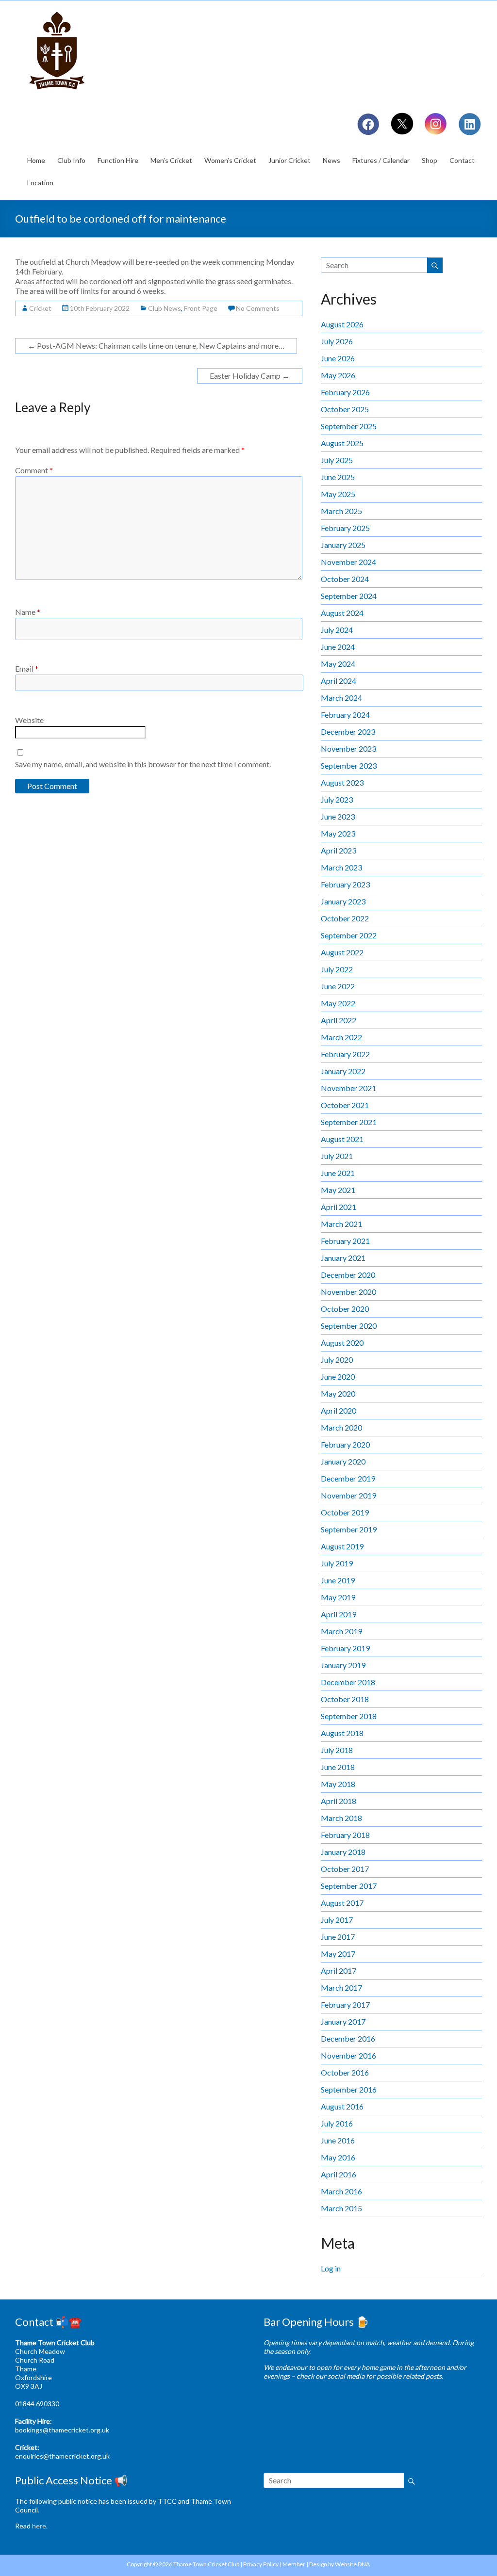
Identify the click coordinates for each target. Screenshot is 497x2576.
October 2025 (345, 409)
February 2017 (345, 2004)
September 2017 (349, 1886)
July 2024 (337, 630)
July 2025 (337, 460)
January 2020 (343, 1461)
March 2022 (341, 1037)
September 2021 (349, 1122)
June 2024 (338, 647)
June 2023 (338, 816)
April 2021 (339, 1207)
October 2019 (345, 1512)
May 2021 (338, 1190)
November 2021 (348, 1088)
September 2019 (349, 1529)
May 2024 (338, 664)
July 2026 (337, 341)
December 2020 (348, 1275)
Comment (34, 470)
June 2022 (338, 986)
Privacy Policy (261, 2564)
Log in (331, 2268)
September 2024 (349, 596)
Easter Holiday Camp (250, 376)
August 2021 (342, 1139)
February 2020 (345, 1444)
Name (28, 612)
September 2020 (349, 1326)
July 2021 (337, 1156)
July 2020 (337, 1360)
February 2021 (345, 1241)
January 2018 (343, 1852)
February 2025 (345, 528)
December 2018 (348, 1682)
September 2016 (349, 2089)
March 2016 (341, 2191)
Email (27, 668)
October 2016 (345, 2072)
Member (294, 2564)
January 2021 (343, 1258)
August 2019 (342, 1546)
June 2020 (338, 1377)
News (331, 160)
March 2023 (341, 867)
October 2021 (345, 1105)
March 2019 (341, 1631)
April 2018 (339, 1801)
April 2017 (339, 1971)
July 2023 (337, 799)
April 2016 (339, 2174)
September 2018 (349, 1716)
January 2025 (343, 545)
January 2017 (343, 2021)
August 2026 (342, 324)
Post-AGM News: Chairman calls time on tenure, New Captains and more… (156, 346)
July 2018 (337, 1750)
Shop (430, 160)
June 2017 (338, 1937)
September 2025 (349, 426)
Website (29, 720)
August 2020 (342, 1343)
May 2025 (338, 494)
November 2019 (348, 1495)
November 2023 (348, 749)
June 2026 (338, 358)
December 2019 (348, 1478)
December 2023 (348, 732)
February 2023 (345, 884)
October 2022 (345, 918)
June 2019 (338, 1580)
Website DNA (352, 2564)
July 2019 (337, 1563)
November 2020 (348, 1292)
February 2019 (345, 1648)
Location (40, 183)
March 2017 (341, 1988)
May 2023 (338, 833)
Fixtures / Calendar (381, 160)
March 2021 (341, 1224)
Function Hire (118, 160)
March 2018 (341, 1818)
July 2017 (337, 1920)
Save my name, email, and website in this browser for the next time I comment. (143, 764)
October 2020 (345, 1309)
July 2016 (337, 2123)
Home (36, 160)
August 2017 (342, 1903)
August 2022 (342, 952)
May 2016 (338, 2157)
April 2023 (339, 850)
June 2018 (338, 1767)
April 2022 (339, 1020)
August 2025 (342, 443)
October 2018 (345, 1699)
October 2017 (345, 1869)
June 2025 (338, 477)
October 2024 (345, 579)
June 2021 (338, 1173)
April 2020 (339, 1410)
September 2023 (349, 765)
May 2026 (338, 375)
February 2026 (345, 392)
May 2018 (338, 1784)
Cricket (40, 308)
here (39, 2526)
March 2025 (341, 511)
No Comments (258, 308)
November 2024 (348, 562)
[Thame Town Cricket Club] (59, 12)
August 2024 (342, 613)
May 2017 (338, 1954)
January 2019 (343, 1665)
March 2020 (341, 1427)
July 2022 (337, 969)
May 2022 (338, 1003)
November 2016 (348, 2055)
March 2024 (341, 698)
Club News (165, 308)
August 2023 (342, 782)
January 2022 (343, 1071)
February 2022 (345, 1054)
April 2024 (339, 681)
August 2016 (342, 2106)
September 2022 (349, 935)
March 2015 (341, 2208)
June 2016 (338, 2140)
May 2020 (338, 1393)
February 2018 (345, 1835)
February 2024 (345, 715)
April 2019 (339, 1614)
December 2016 (348, 2038)
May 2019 (338, 1597)
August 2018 (342, 1733)
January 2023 (343, 901)
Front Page (201, 308)
